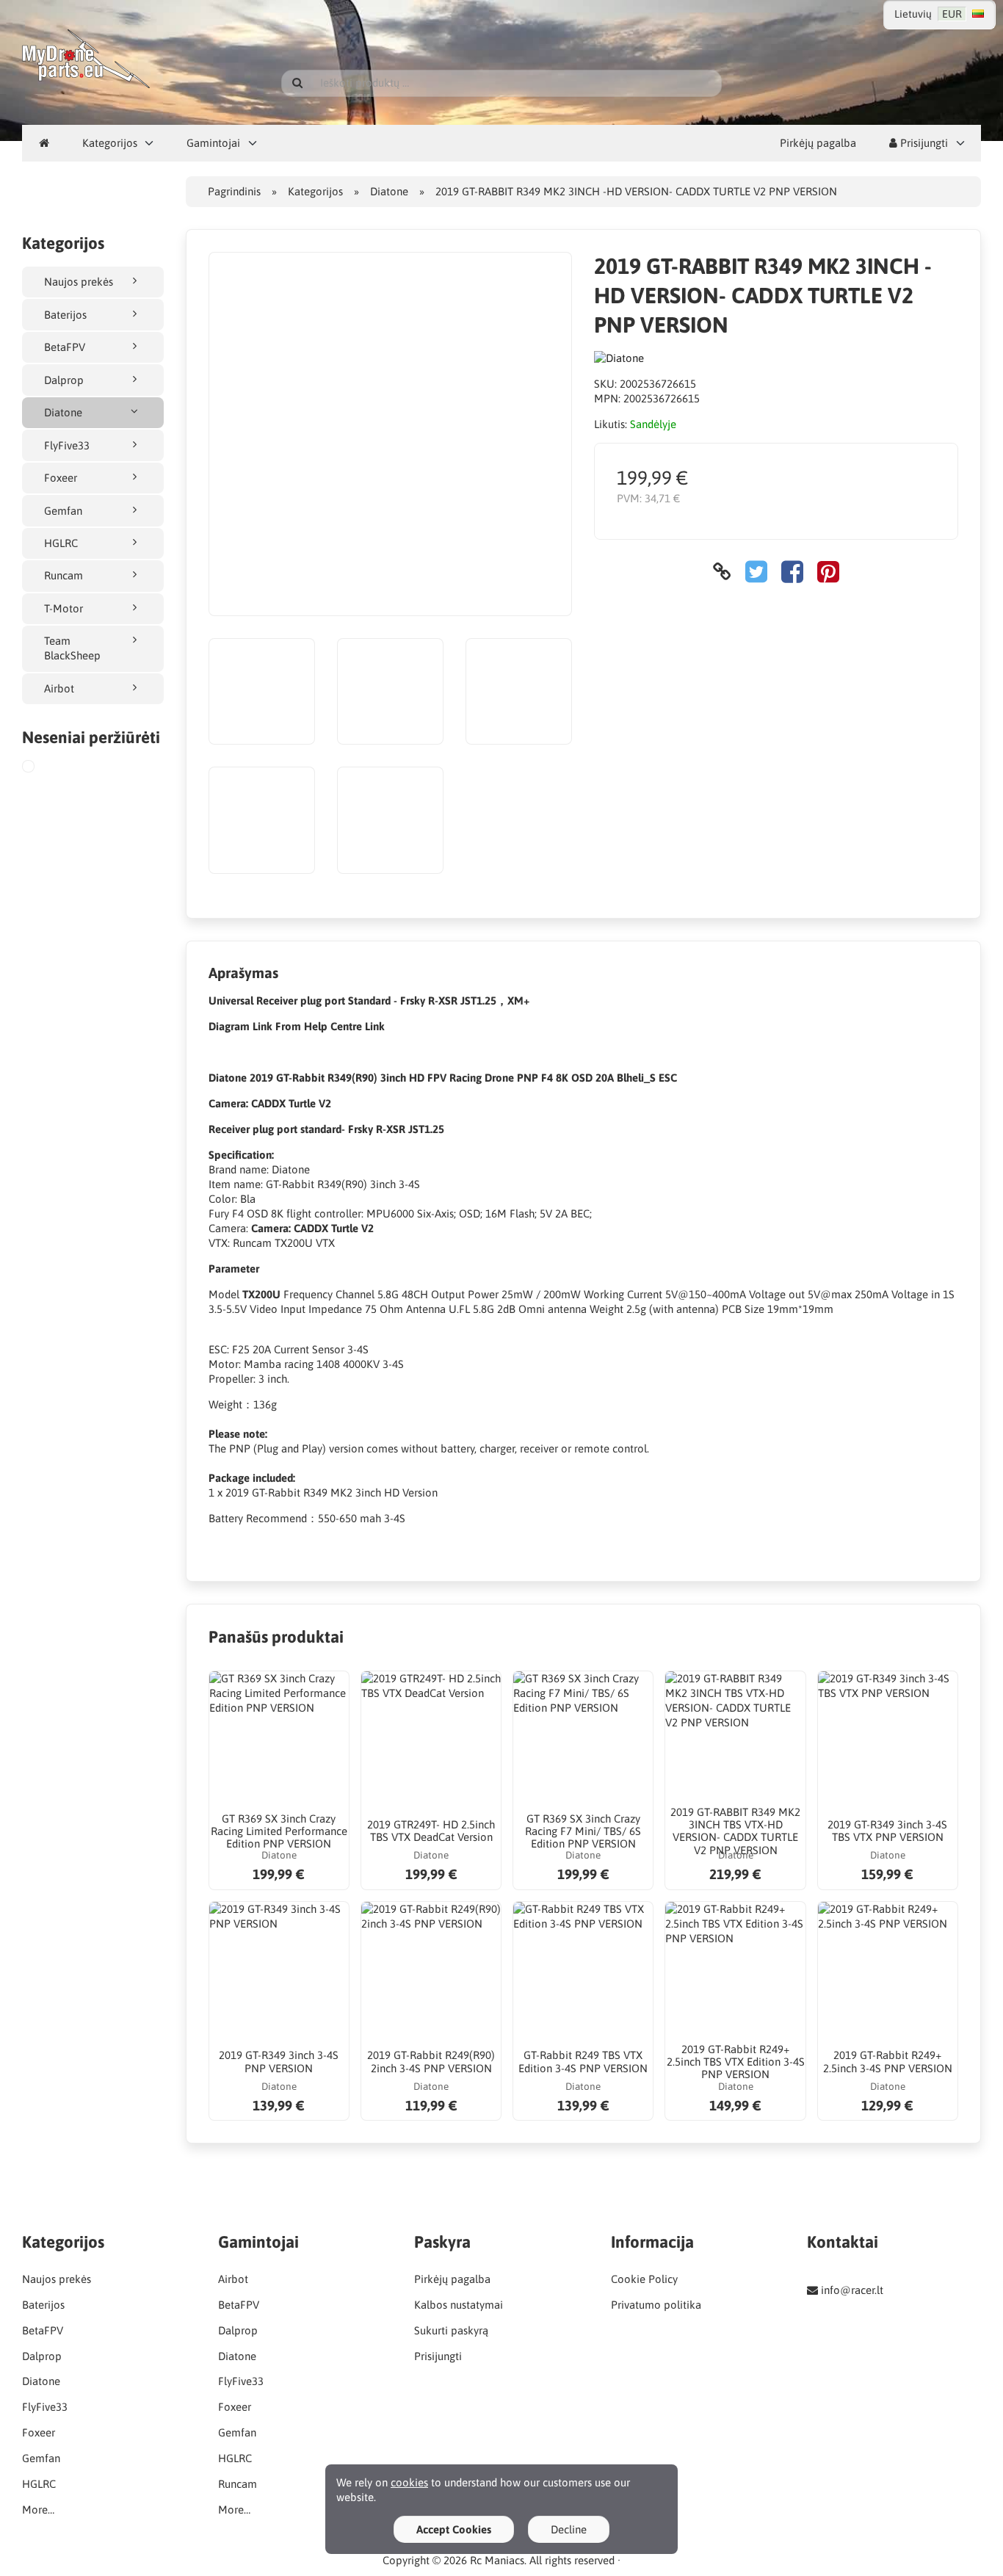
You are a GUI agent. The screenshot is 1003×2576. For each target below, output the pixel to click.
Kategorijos (110, 143)
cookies (409, 2482)
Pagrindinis (234, 191)
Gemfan (63, 511)
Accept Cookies (454, 2529)
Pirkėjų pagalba (818, 143)
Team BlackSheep (72, 648)
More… (38, 2510)
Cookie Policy (644, 2279)
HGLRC (61, 543)
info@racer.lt (852, 2290)
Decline (569, 2529)
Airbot (59, 688)
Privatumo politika (656, 2305)
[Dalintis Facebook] (792, 572)
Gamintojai (213, 143)
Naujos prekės (79, 282)
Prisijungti (923, 143)
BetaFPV (65, 347)
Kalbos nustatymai (459, 2305)
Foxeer (61, 478)
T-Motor (64, 608)
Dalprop (64, 380)
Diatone (63, 412)
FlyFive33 (67, 445)
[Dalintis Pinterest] (828, 572)
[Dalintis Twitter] (756, 572)
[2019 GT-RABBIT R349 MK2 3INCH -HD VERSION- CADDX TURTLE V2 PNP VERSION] (42, 768)
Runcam (64, 575)
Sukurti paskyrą (451, 2330)
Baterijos (65, 315)
